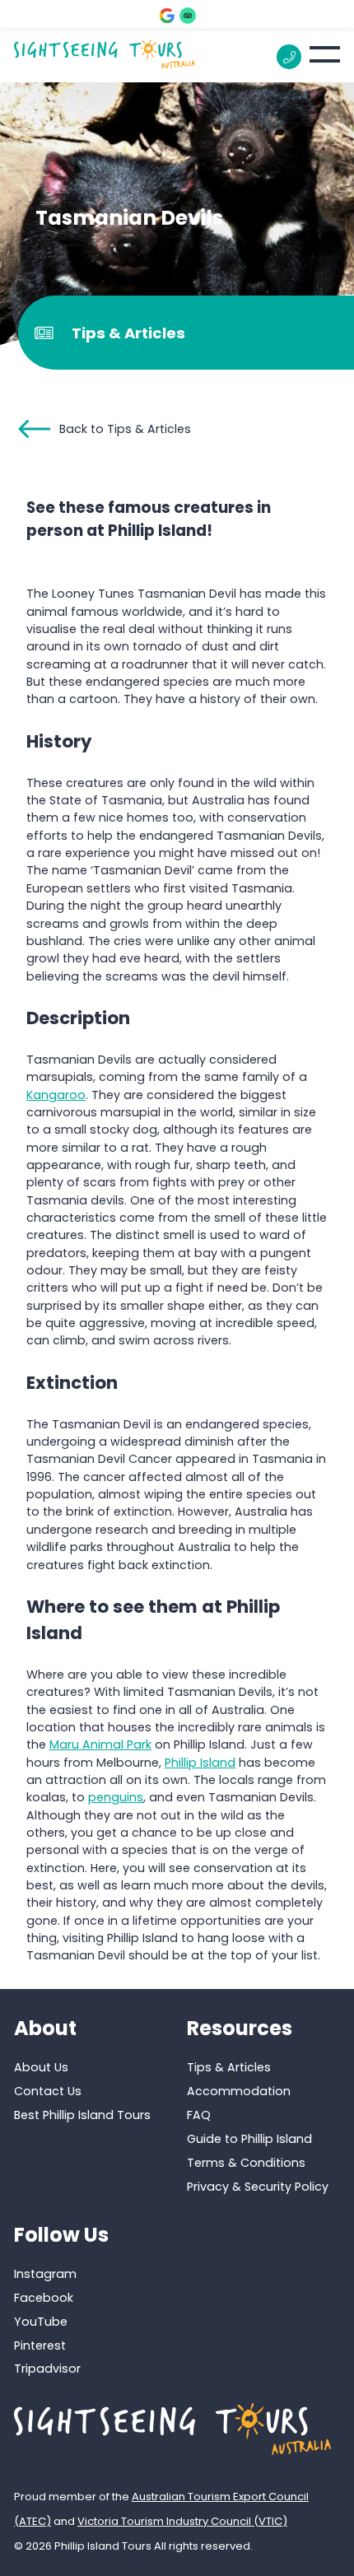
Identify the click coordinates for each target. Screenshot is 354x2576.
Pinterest (40, 2345)
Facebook (44, 2298)
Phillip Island (200, 1763)
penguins (116, 1797)
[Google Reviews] (167, 16)
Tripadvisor (47, 2369)
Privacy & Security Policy (258, 2187)
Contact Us (48, 2091)
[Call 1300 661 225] (289, 57)
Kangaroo (56, 1095)
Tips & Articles (229, 2067)
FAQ (199, 2115)
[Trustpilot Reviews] (188, 16)
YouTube (41, 2322)
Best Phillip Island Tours (82, 2115)
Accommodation (239, 2091)
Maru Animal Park (100, 1745)
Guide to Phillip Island (249, 2139)
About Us (41, 2067)
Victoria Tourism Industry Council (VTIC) (182, 2521)
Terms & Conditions (246, 2163)
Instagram (45, 2274)
